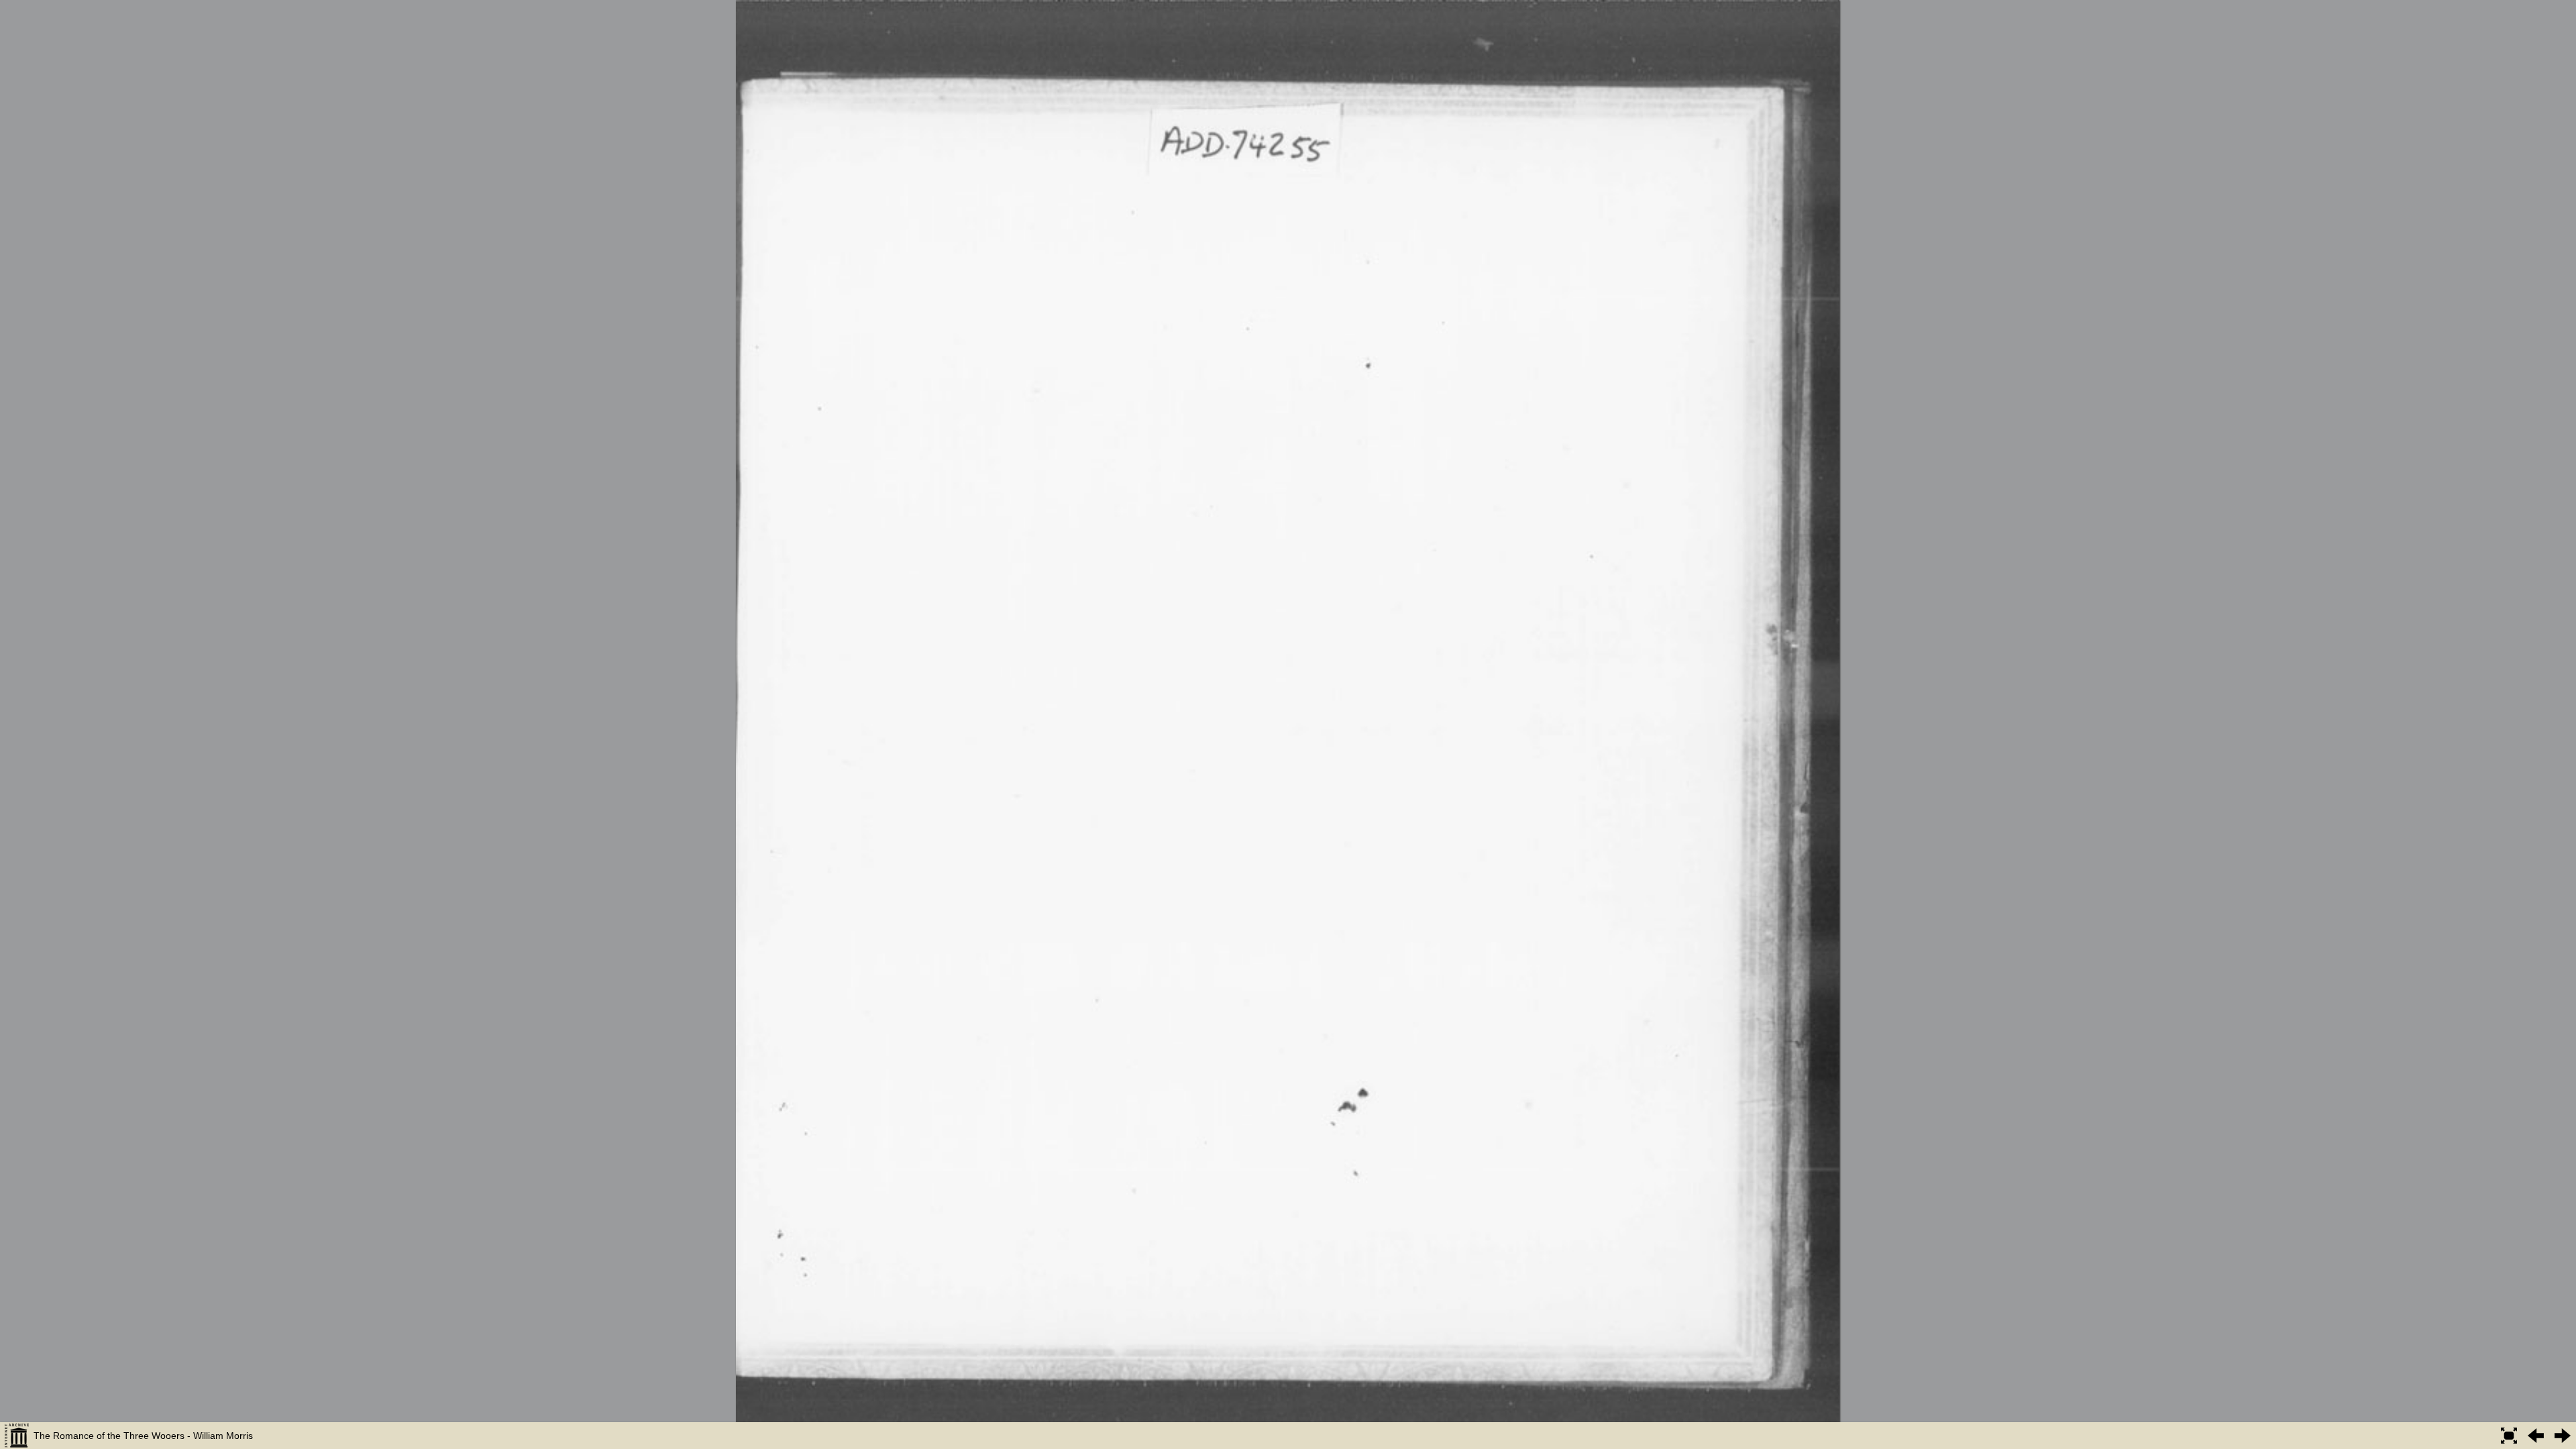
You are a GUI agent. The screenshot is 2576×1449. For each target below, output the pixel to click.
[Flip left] (2536, 1436)
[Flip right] (2563, 1436)
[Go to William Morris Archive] (17, 1436)
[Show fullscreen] (2509, 1436)
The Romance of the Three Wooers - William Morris (143, 1436)
